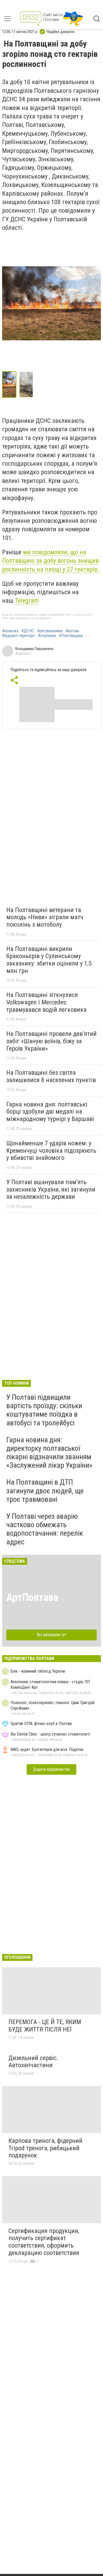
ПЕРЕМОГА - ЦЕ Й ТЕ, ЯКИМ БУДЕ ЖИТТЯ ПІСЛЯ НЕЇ (45, 2026)
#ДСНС (28, 631)
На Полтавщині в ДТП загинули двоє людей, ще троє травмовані (45, 1491)
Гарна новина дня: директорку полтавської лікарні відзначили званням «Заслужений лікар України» (49, 1453)
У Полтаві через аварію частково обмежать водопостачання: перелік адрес (45, 1529)
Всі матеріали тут (52, 1635)
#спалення (47, 636)
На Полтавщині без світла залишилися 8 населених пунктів (51, 1076)
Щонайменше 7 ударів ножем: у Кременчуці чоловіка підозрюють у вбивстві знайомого (51, 1150)
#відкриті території (18, 636)
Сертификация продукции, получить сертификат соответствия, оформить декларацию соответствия (44, 2242)
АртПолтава (32, 1597)
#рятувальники (50, 631)
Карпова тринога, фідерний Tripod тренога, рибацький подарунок (45, 2148)
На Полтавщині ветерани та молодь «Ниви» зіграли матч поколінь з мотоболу (45, 917)
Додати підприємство (51, 1769)
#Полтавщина (71, 636)
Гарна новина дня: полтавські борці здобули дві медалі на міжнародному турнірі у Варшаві (50, 1112)
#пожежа (10, 631)
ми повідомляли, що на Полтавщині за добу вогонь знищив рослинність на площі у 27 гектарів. (51, 561)
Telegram (27, 601)
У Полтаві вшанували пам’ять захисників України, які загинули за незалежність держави (51, 1189)
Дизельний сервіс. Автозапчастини (33, 2062)
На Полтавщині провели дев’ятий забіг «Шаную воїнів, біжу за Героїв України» (51, 1041)
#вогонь (72, 631)
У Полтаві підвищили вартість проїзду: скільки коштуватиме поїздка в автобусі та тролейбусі (44, 1410)
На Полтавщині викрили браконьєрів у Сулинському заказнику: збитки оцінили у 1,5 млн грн (49, 960)
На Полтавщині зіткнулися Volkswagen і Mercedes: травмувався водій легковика (46, 1002)
